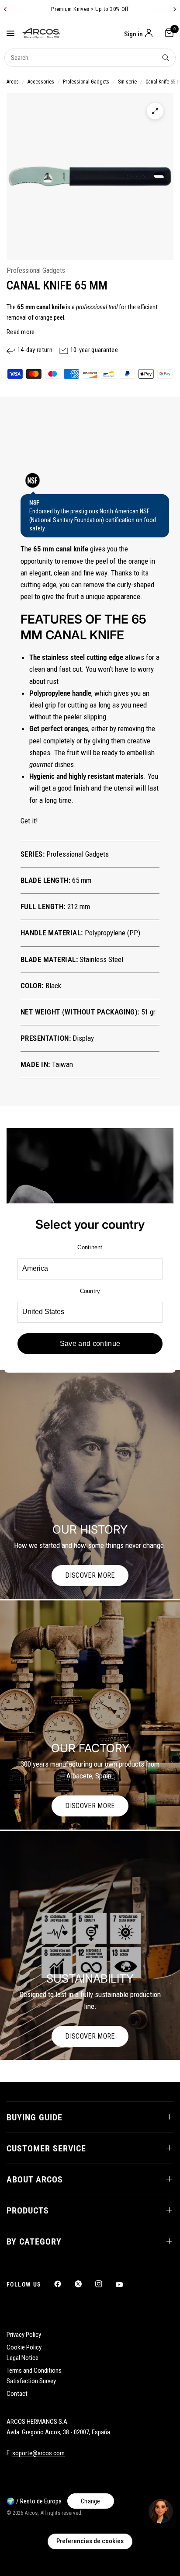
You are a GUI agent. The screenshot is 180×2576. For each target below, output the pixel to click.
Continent (90, 1247)
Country (90, 1291)
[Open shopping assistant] (161, 2511)
